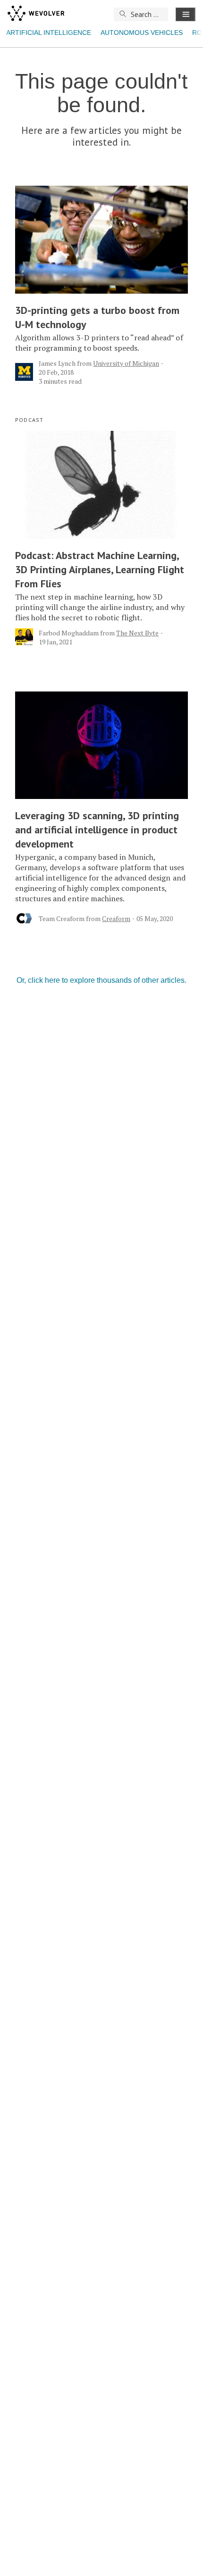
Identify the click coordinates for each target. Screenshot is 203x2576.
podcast (29, 420)
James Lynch (57, 363)
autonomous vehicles (142, 33)
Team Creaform (62, 918)
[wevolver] (36, 14)
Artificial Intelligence (49, 33)
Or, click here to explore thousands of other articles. (101, 980)
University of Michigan (126, 363)
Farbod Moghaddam (69, 633)
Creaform (116, 918)
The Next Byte (137, 633)
